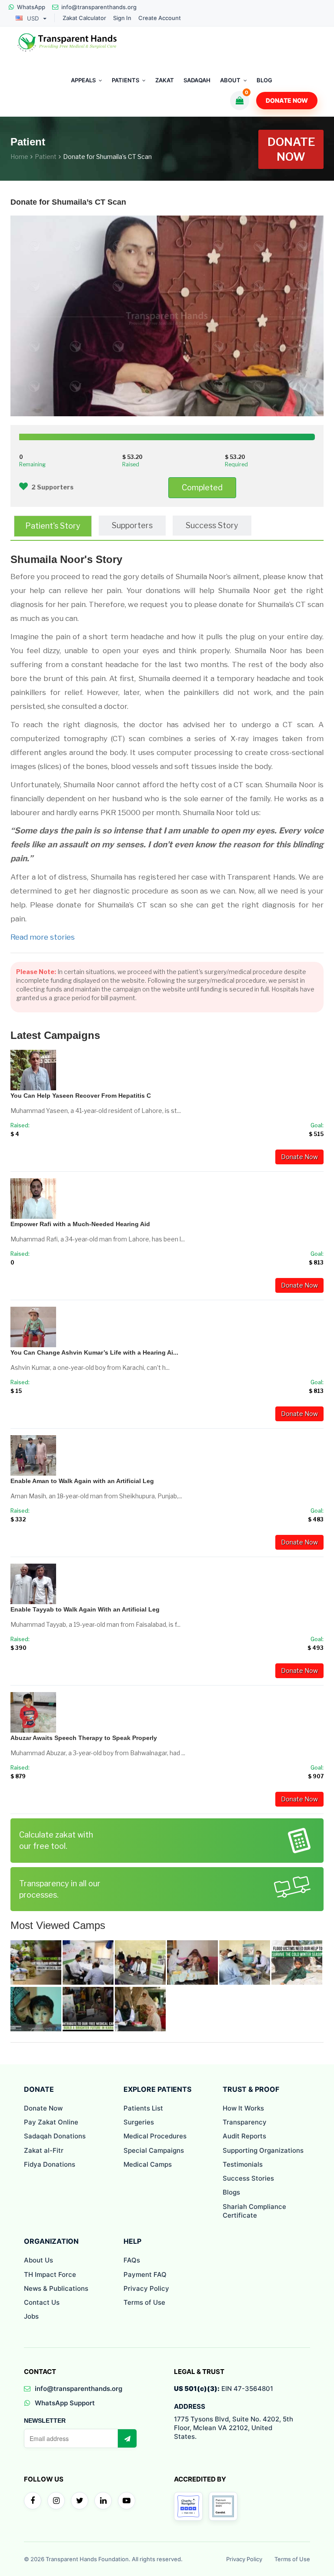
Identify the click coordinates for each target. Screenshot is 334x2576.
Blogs (231, 2192)
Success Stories (248, 2178)
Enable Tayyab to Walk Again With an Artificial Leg (85, 1609)
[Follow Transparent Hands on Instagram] (56, 2501)
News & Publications (56, 2288)
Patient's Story (53, 526)
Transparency (245, 2122)
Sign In (122, 18)
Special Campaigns (154, 2150)
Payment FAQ (145, 2274)
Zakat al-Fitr (44, 2150)
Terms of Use (144, 2302)
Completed (202, 487)
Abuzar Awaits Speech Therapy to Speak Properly (84, 1738)
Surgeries (139, 2122)
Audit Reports (244, 2136)
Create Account (160, 18)
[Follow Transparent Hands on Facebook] (33, 2501)
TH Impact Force (50, 2274)
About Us (38, 2260)
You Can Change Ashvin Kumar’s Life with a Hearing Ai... (94, 1352)
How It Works (243, 2108)
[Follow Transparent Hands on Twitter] (80, 2501)
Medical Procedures (155, 2136)
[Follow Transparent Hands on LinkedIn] (103, 2501)
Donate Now (287, 100)
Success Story (212, 525)
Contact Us (42, 2302)
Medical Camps (148, 2164)
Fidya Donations (50, 2164)
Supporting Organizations (263, 2150)
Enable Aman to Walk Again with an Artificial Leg (82, 1481)
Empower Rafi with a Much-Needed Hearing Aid (80, 1224)
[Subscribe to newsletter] (127, 2438)
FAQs (132, 2260)
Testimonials (243, 2164)
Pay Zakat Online (51, 2122)
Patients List (143, 2108)
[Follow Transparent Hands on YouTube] (127, 2501)
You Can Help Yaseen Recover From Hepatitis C (81, 1096)
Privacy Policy (146, 2288)
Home (19, 157)
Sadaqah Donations (55, 2136)
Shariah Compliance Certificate (254, 2211)
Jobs (31, 2316)
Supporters (132, 525)
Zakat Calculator (84, 18)
